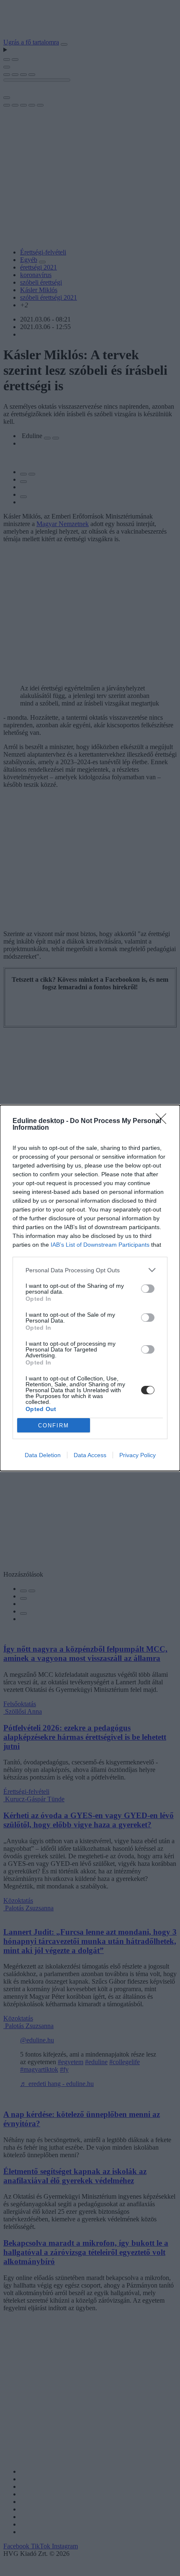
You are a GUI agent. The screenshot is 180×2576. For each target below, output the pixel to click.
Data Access (90, 1455)
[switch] (148, 1289)
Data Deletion (43, 1455)
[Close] (164, 1121)
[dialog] (90, 1288)
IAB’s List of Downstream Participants (100, 1245)
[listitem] (90, 1270)
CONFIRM (54, 1425)
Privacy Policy (138, 1455)
